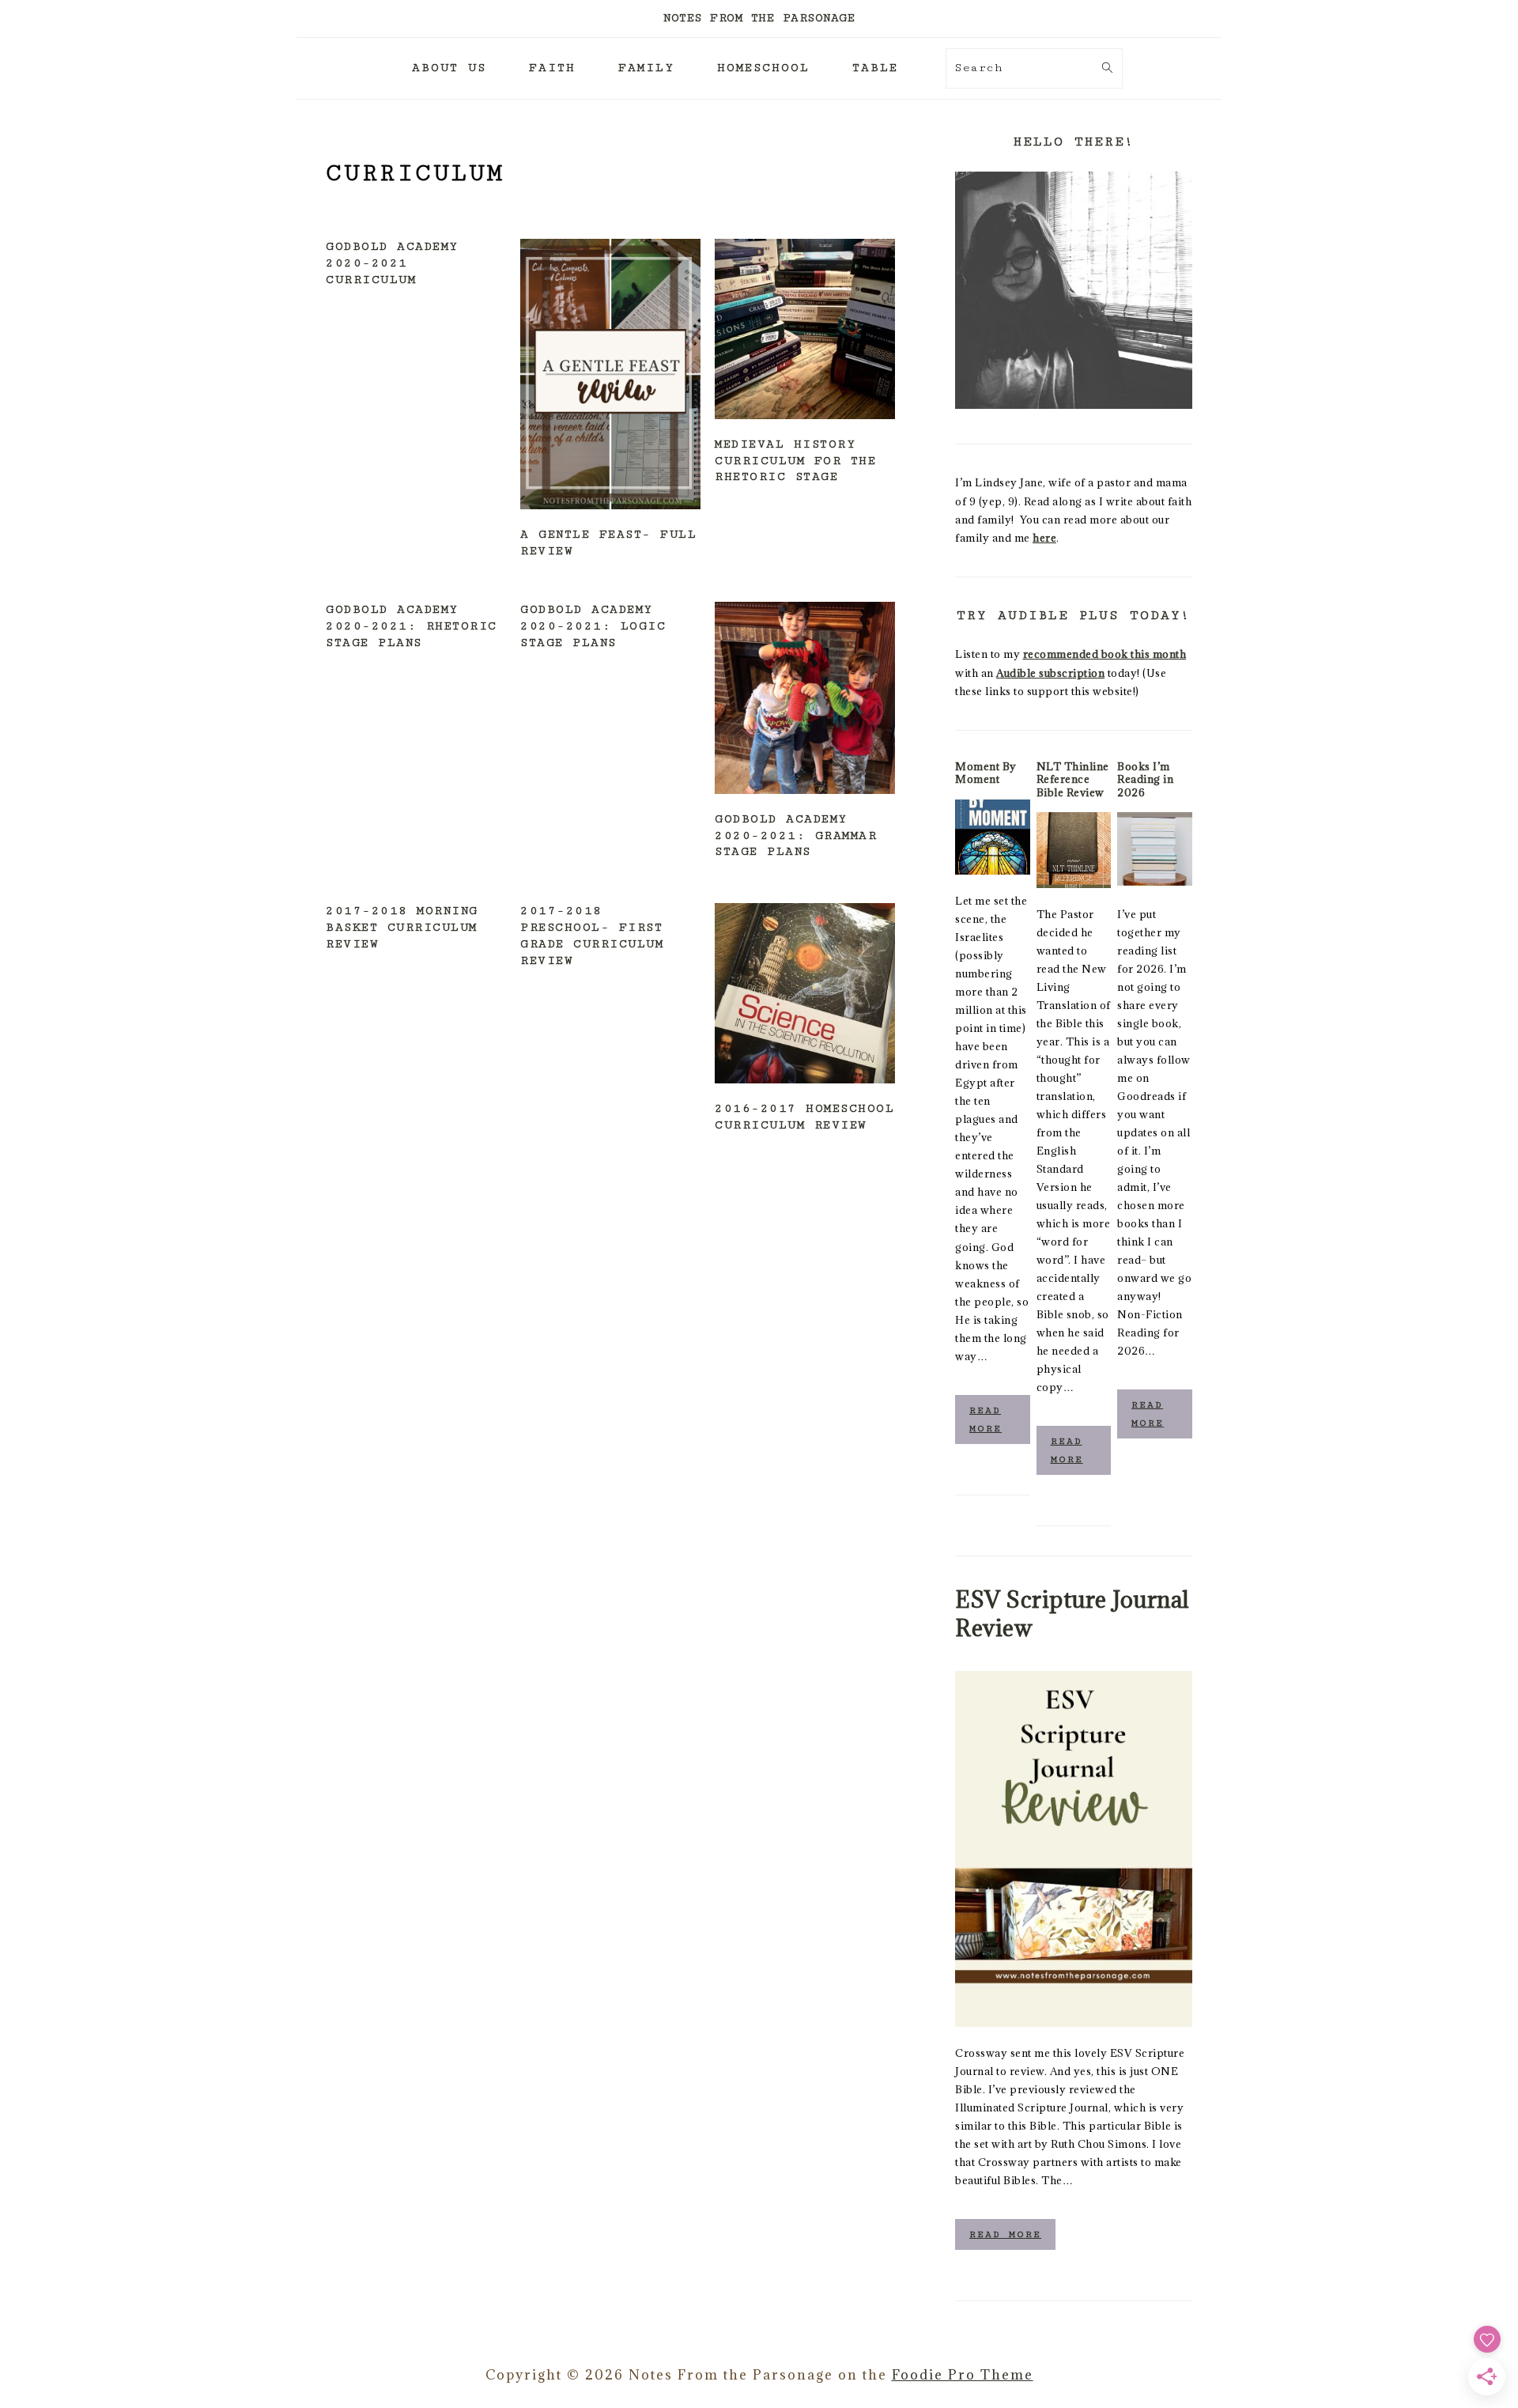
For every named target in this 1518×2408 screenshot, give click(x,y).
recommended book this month (1105, 654)
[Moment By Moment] (993, 837)
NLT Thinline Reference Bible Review (1073, 779)
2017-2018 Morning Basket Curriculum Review (402, 927)
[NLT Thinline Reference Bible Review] (1074, 850)
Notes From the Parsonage (759, 18)
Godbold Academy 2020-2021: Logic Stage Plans (593, 626)
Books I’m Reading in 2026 (1145, 779)
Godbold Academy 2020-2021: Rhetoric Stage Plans (412, 626)
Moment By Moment (986, 773)
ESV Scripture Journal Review (1072, 1613)
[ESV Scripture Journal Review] (1074, 1849)
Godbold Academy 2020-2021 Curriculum (392, 263)
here (1044, 538)
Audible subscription (1050, 673)
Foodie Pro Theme (963, 2375)
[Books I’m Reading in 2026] (1155, 850)
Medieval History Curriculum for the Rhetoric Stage (795, 461)
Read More (986, 1419)
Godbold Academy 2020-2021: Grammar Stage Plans (796, 835)
